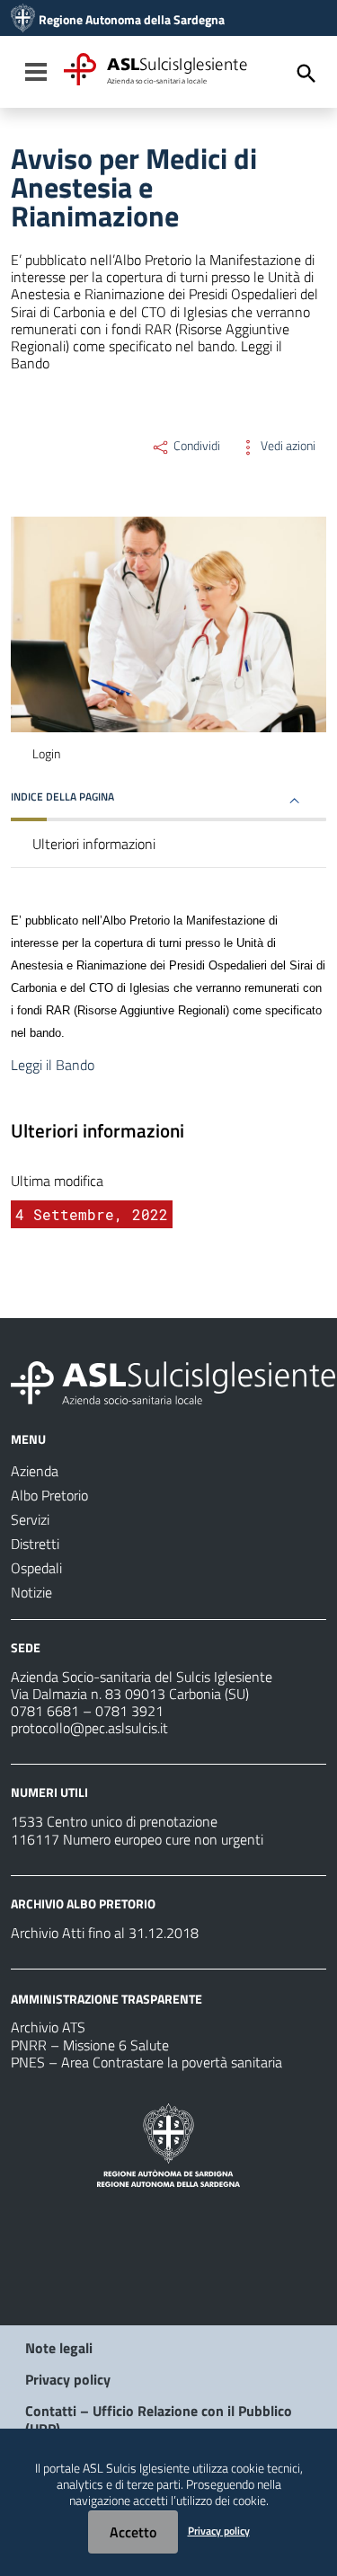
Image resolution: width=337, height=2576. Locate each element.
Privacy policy (68, 2379)
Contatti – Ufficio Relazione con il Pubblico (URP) (159, 2419)
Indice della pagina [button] (62, 797)
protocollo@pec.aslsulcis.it (89, 1728)
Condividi (195, 446)
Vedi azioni (287, 446)
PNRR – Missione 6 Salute (90, 2045)
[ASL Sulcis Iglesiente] (23, 20)
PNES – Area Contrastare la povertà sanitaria (146, 2062)
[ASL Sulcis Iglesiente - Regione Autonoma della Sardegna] (173, 1381)
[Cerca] (306, 74)
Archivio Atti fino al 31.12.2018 (105, 1933)
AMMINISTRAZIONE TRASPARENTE (106, 1998)
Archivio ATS (48, 2027)
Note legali (59, 2348)
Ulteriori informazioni (94, 844)
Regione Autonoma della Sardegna (132, 20)
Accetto (133, 2532)
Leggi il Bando (54, 1065)
